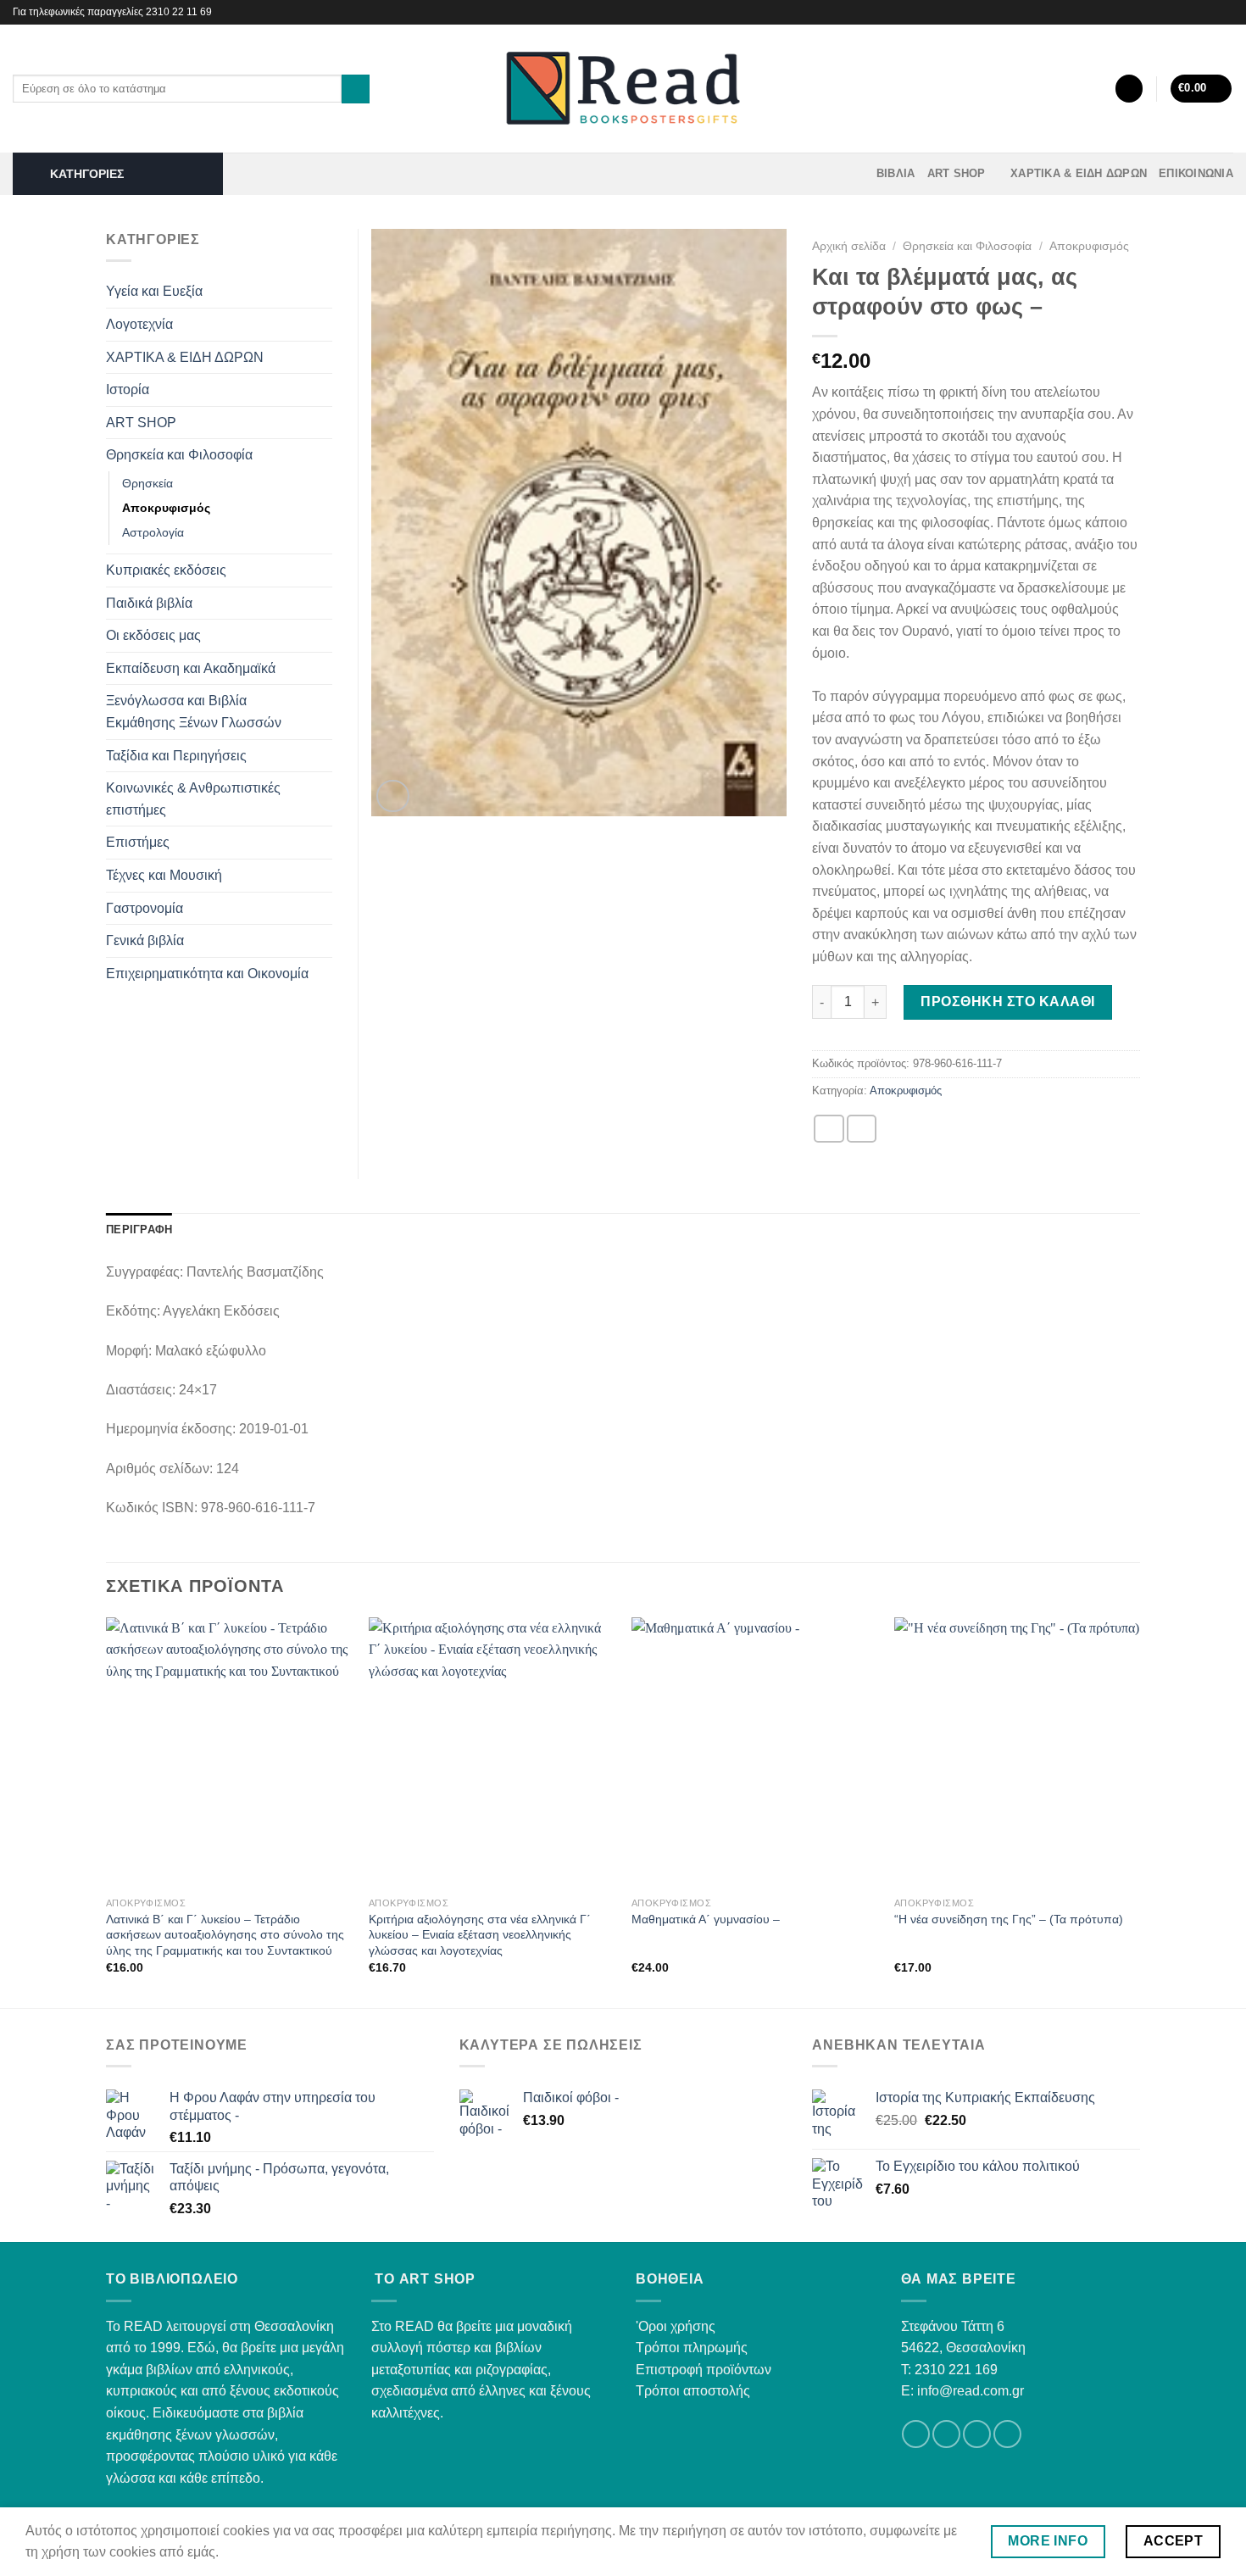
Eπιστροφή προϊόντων (704, 2370)
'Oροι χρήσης (676, 2326)
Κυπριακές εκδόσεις (166, 570)
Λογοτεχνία (139, 324)
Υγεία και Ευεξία (154, 291)
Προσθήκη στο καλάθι (1007, 1001)
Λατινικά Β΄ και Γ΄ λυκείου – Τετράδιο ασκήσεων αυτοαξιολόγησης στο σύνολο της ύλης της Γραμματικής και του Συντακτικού (225, 1935)
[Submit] (356, 89)
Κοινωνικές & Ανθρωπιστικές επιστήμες (193, 799)
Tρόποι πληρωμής (692, 2348)
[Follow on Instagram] (1225, 12)
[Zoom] (393, 796)
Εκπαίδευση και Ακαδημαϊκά (191, 668)
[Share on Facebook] (829, 1129)
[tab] (139, 1230)
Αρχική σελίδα (849, 246)
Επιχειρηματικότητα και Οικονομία (207, 974)
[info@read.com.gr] (1184, 12)
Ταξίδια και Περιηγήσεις (176, 756)
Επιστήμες (138, 842)
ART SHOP (957, 173)
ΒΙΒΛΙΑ (896, 173)
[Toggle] (325, 292)
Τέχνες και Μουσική (164, 875)
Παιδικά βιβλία (149, 603)
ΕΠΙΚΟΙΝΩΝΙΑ (1196, 173)
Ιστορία (128, 389)
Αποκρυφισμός (1089, 246)
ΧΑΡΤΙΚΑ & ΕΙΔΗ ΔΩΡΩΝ (1079, 173)
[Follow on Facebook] (1209, 12)
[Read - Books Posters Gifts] (623, 89)
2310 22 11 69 (179, 12)
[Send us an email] (977, 2434)
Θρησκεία (147, 483)
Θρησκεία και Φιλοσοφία (967, 246)
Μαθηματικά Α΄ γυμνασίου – (706, 1919)
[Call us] (1007, 2434)
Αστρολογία (153, 532)
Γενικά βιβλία (145, 940)
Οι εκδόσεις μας (153, 635)
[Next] (1139, 1811)
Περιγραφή (139, 1230)
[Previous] (107, 1811)
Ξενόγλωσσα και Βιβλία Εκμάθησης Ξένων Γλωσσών (194, 712)
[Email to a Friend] (862, 1129)
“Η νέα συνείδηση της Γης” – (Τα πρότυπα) (1009, 1919)
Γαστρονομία (145, 908)
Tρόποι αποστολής (693, 2391)
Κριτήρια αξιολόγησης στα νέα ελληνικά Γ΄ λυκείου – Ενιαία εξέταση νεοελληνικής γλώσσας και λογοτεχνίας (480, 1935)
